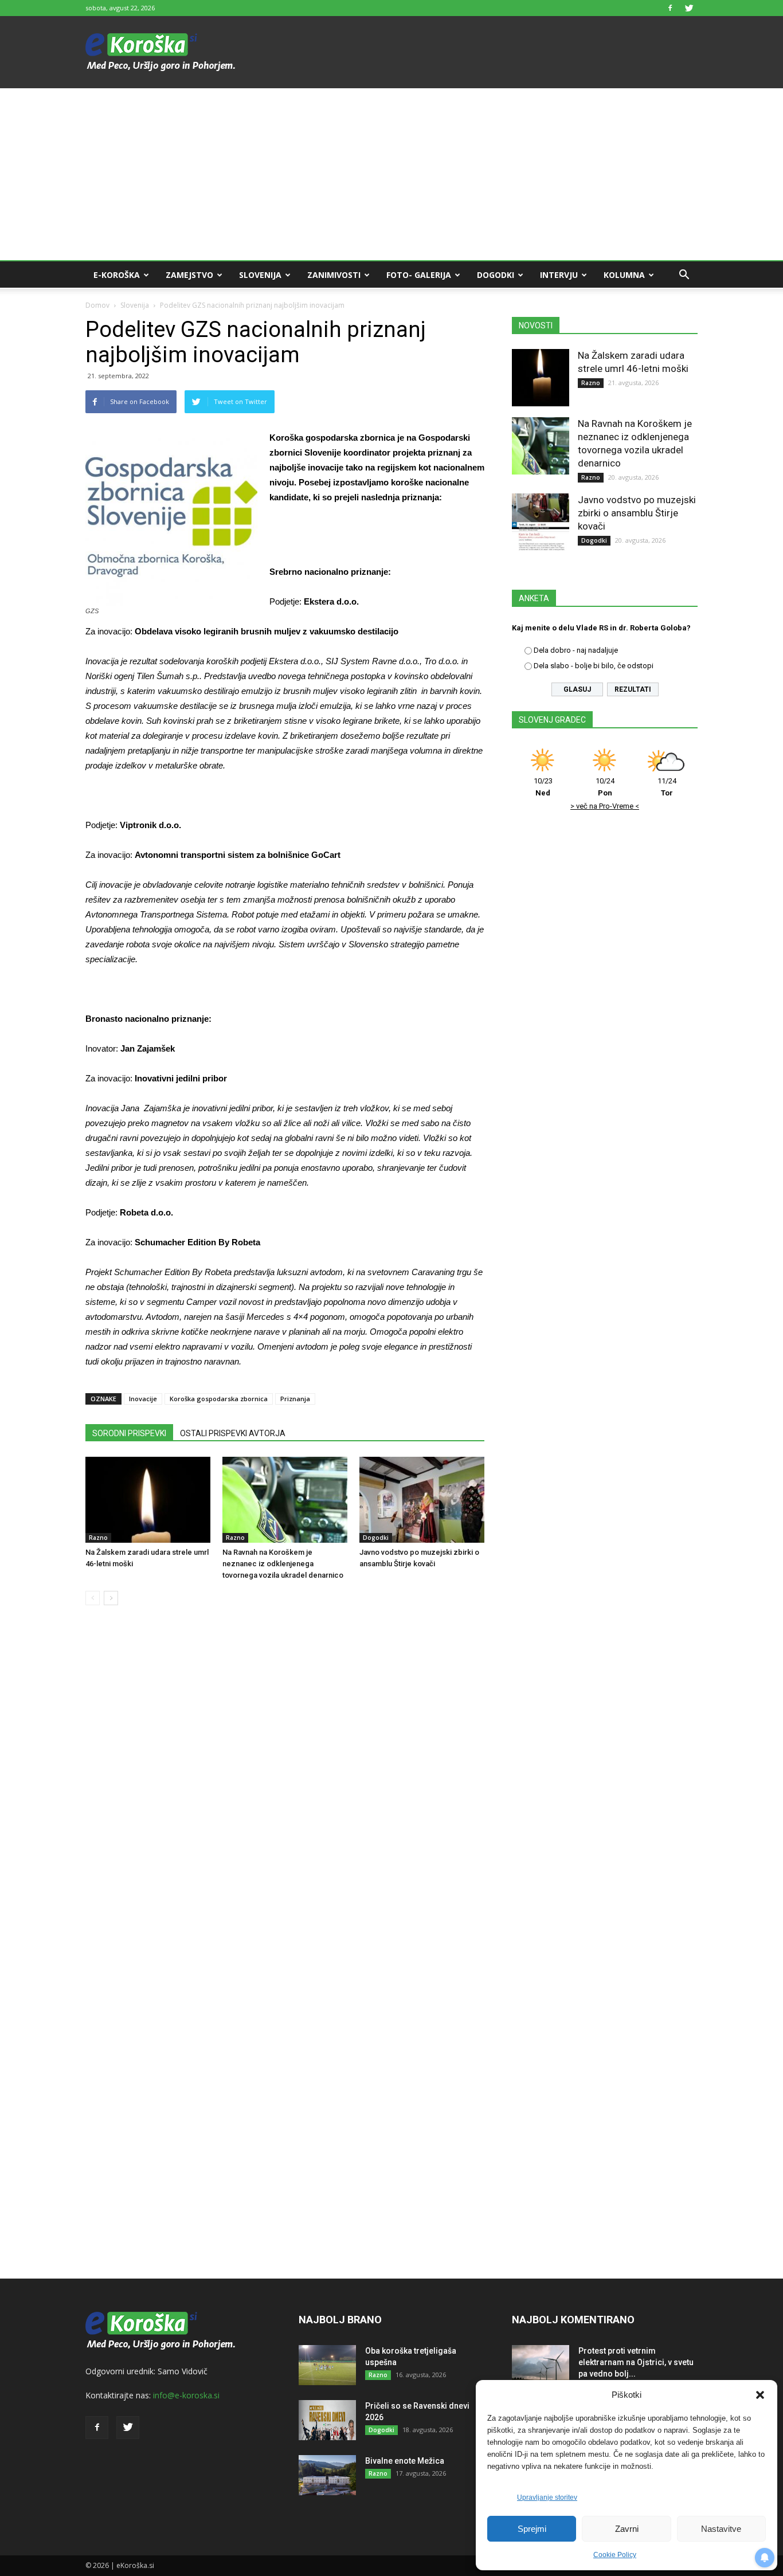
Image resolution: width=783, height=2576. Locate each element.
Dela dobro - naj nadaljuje (576, 650)
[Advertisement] (391, 174)
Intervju (559, 275)
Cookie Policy (615, 2555)
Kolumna (624, 275)
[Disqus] (285, 1788)
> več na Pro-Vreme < (605, 806)
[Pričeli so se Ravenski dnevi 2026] (327, 2420)
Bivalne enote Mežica (405, 2461)
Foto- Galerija (419, 275)
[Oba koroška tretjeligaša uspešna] (327, 2365)
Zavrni (627, 2529)
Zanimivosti (334, 275)
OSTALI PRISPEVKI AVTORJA (233, 1433)
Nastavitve (721, 2529)
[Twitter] (689, 8)
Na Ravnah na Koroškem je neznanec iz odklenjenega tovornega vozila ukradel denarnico (283, 1564)
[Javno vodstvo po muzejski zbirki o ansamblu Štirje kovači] (422, 1500)
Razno (98, 1538)
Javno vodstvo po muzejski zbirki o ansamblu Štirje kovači (637, 513)
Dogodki (496, 275)
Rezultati (633, 689)
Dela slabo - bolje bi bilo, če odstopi (594, 666)
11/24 (667, 787)
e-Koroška (117, 275)
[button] (760, 2395)
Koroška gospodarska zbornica (219, 1399)
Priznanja (295, 1399)
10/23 (543, 787)
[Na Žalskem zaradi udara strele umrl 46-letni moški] (148, 1500)
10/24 (605, 787)
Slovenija (260, 275)
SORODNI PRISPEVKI (129, 1433)
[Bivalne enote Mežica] (327, 2475)
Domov (97, 305)
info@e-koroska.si (186, 2395)
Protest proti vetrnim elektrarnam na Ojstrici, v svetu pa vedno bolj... (636, 2362)
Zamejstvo (189, 275)
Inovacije (143, 1399)
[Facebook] (670, 8)
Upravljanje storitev (547, 2497)
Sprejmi (532, 2529)
